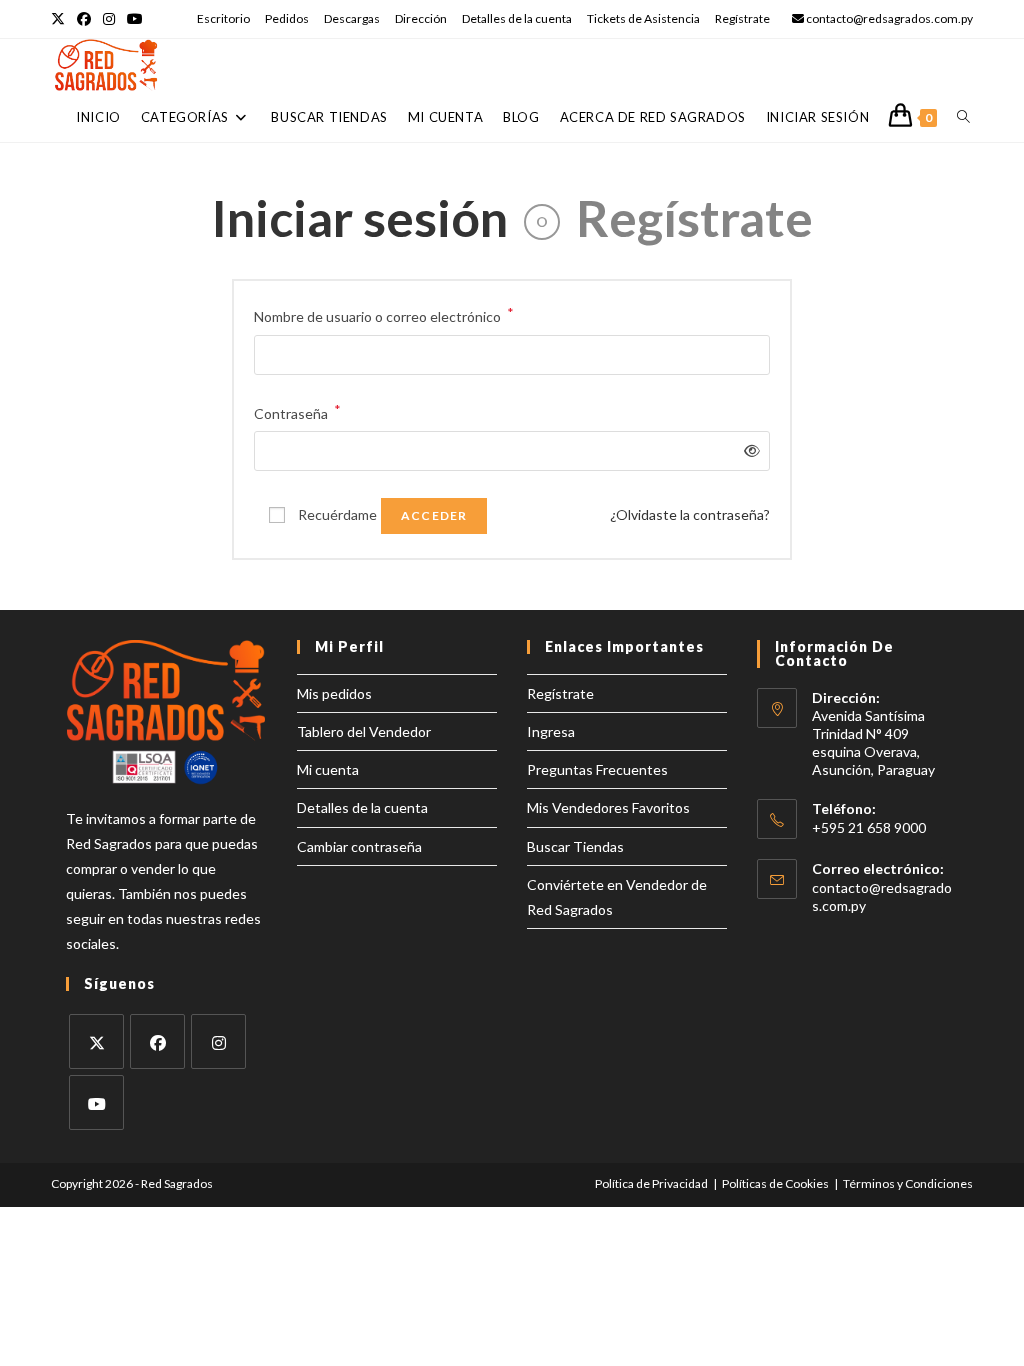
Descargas (352, 18)
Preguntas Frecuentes (597, 769)
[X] (96, 1041)
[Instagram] (218, 1041)
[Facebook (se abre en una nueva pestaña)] (84, 19)
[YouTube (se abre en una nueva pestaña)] (135, 19)
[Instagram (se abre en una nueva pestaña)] (109, 19)
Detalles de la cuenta (517, 18)
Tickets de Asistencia (643, 18)
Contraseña (297, 411)
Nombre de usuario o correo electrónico (384, 314)
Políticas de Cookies (775, 1183)
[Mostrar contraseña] (748, 450)
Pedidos (287, 18)
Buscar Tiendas (575, 846)
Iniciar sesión (360, 218)
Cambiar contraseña (359, 846)
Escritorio (223, 18)
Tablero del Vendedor (364, 731)
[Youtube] (96, 1102)
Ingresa (551, 731)
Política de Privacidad (651, 1183)
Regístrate (742, 18)
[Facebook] (157, 1041)
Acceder (434, 515)
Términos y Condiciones (908, 1183)
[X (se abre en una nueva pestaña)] (61, 19)
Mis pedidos (334, 693)
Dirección (421, 18)
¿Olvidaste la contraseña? (690, 514)
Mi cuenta (328, 769)
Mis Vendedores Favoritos (608, 807)
